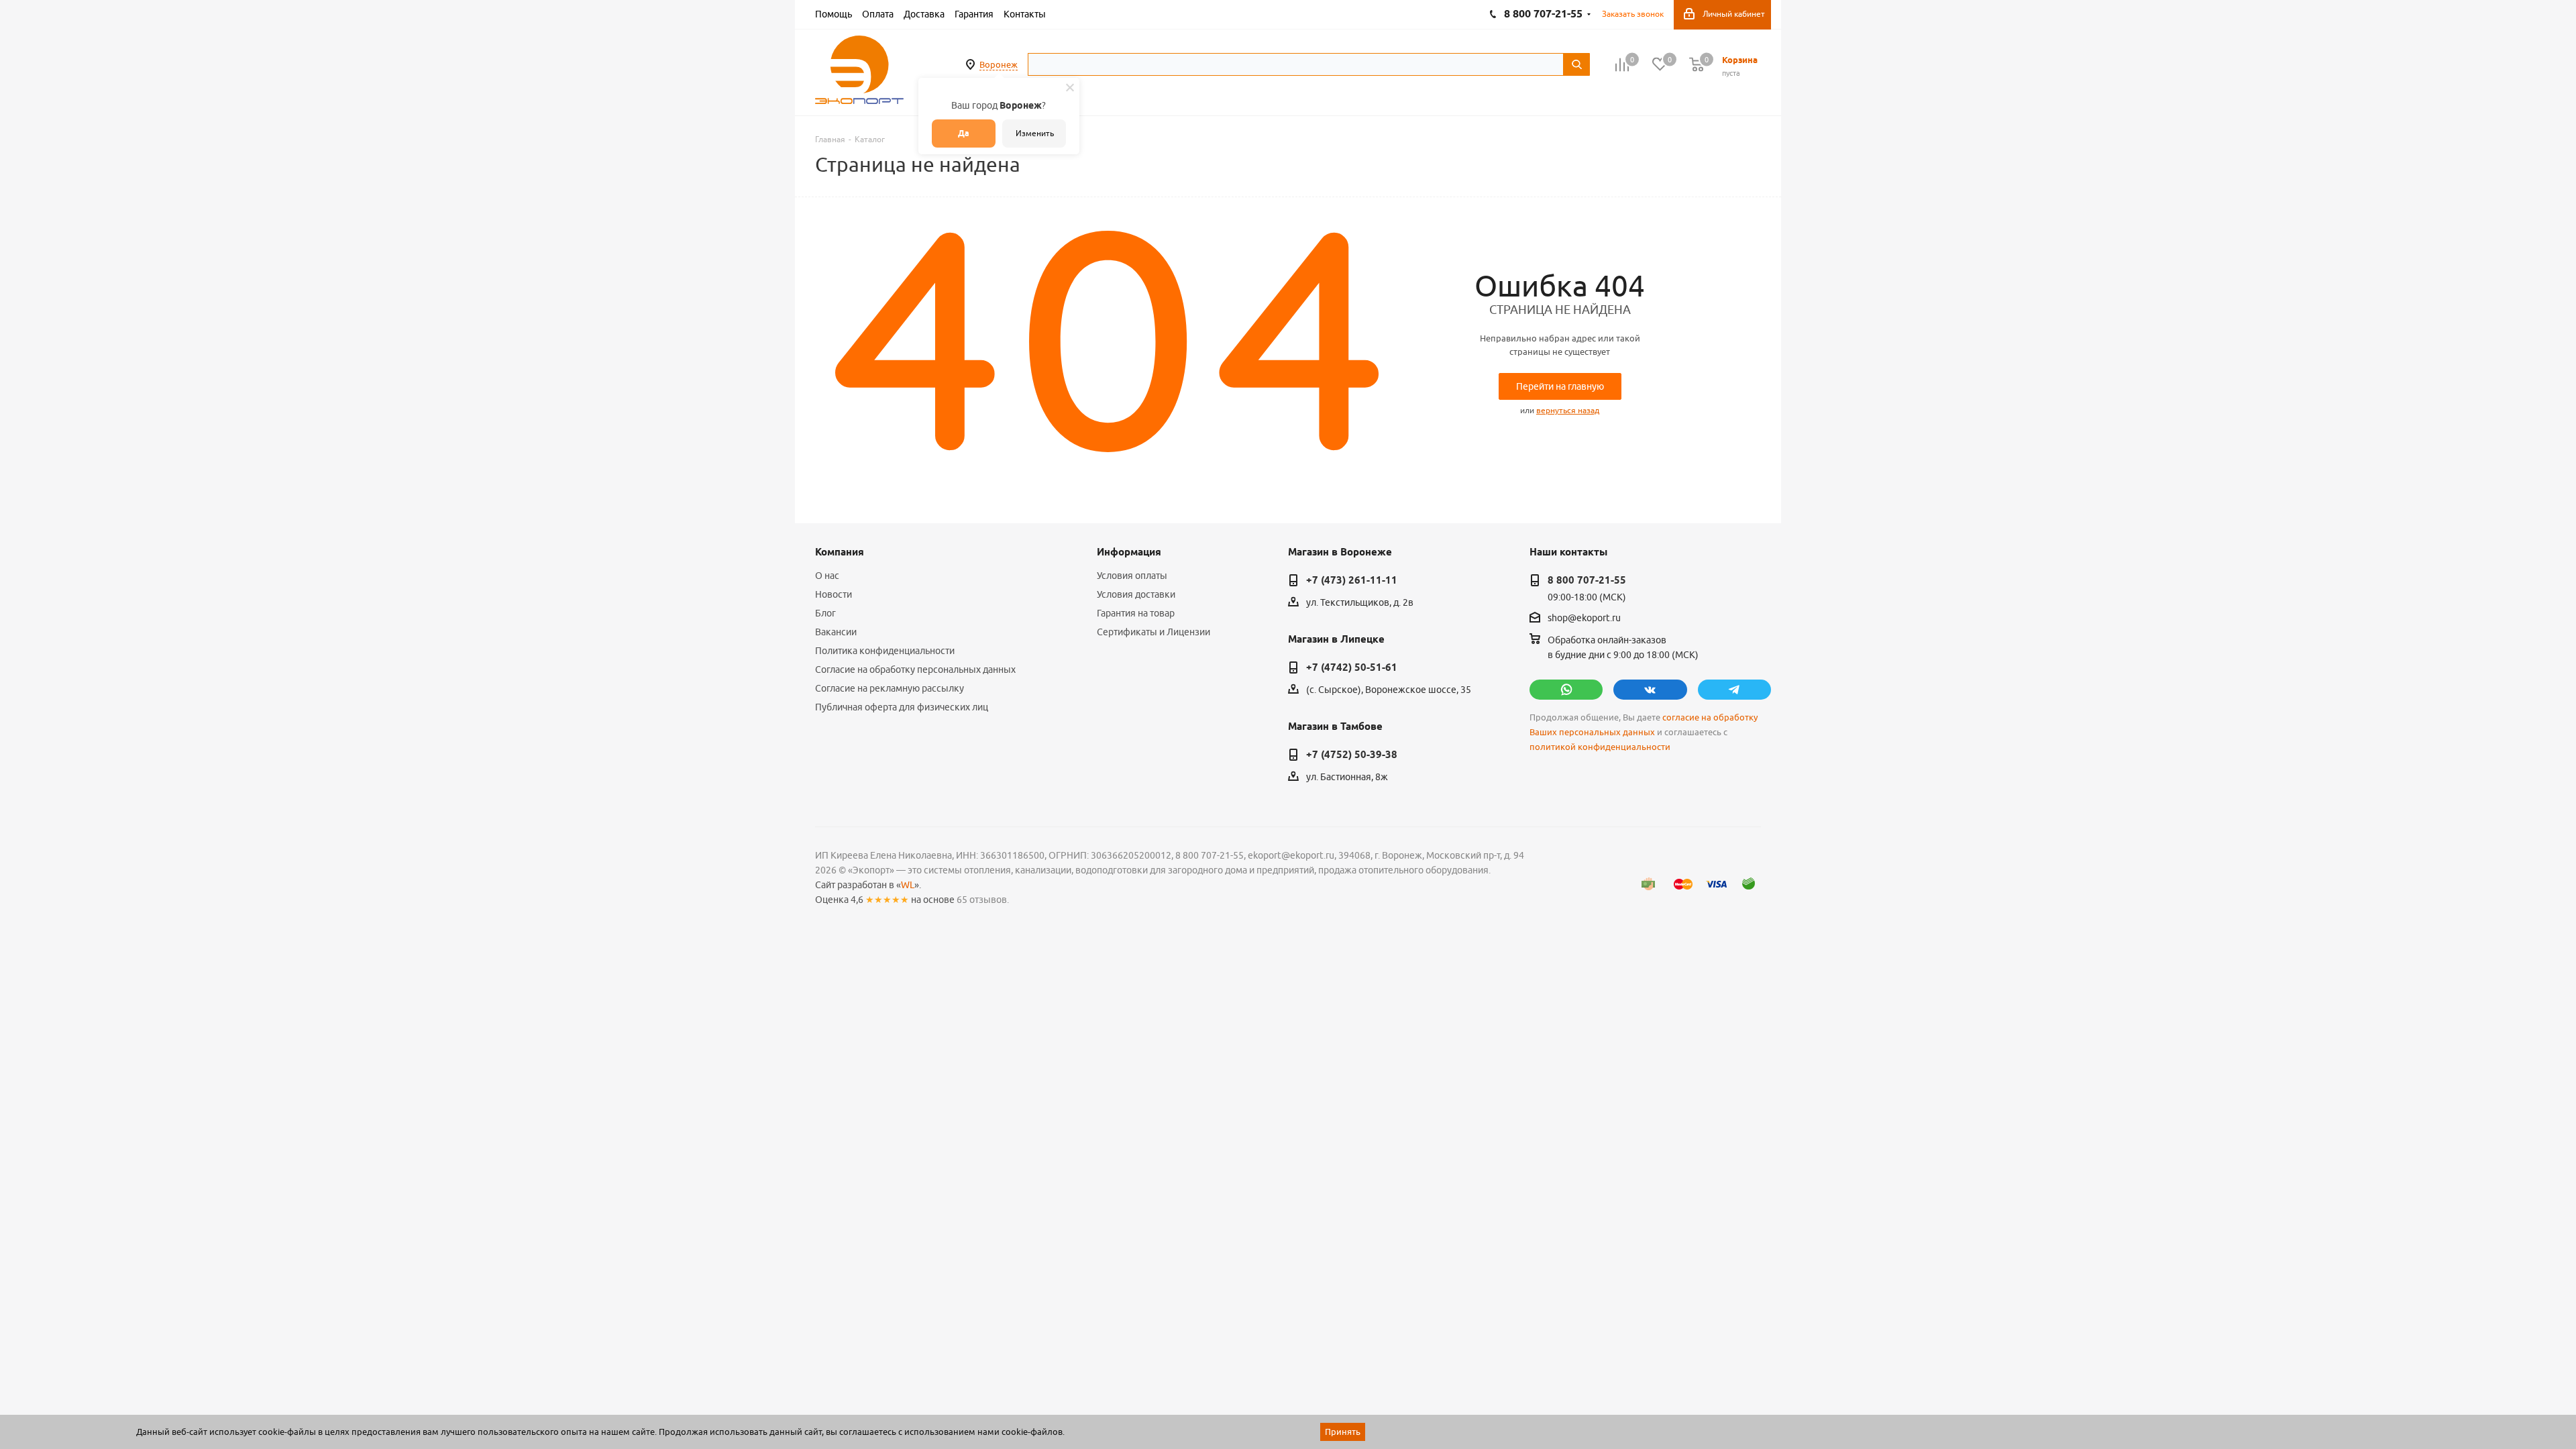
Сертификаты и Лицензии (1153, 632)
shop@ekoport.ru (1584, 619)
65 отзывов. (983, 900)
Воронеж (999, 64)
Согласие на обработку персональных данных (915, 669)
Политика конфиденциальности (885, 651)
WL (908, 885)
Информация (1129, 552)
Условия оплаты (1132, 576)
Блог (825, 613)
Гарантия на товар (1136, 613)
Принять (1343, 1432)
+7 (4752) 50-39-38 (1352, 755)
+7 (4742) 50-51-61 (1352, 667)
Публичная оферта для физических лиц (902, 707)
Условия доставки (1136, 594)
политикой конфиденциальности (1600, 747)
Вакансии (836, 632)
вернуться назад (1568, 410)
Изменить (1035, 133)
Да (964, 133)
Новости (834, 594)
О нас (827, 576)
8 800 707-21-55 (1587, 580)
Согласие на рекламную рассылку (890, 688)
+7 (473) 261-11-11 (1352, 580)
